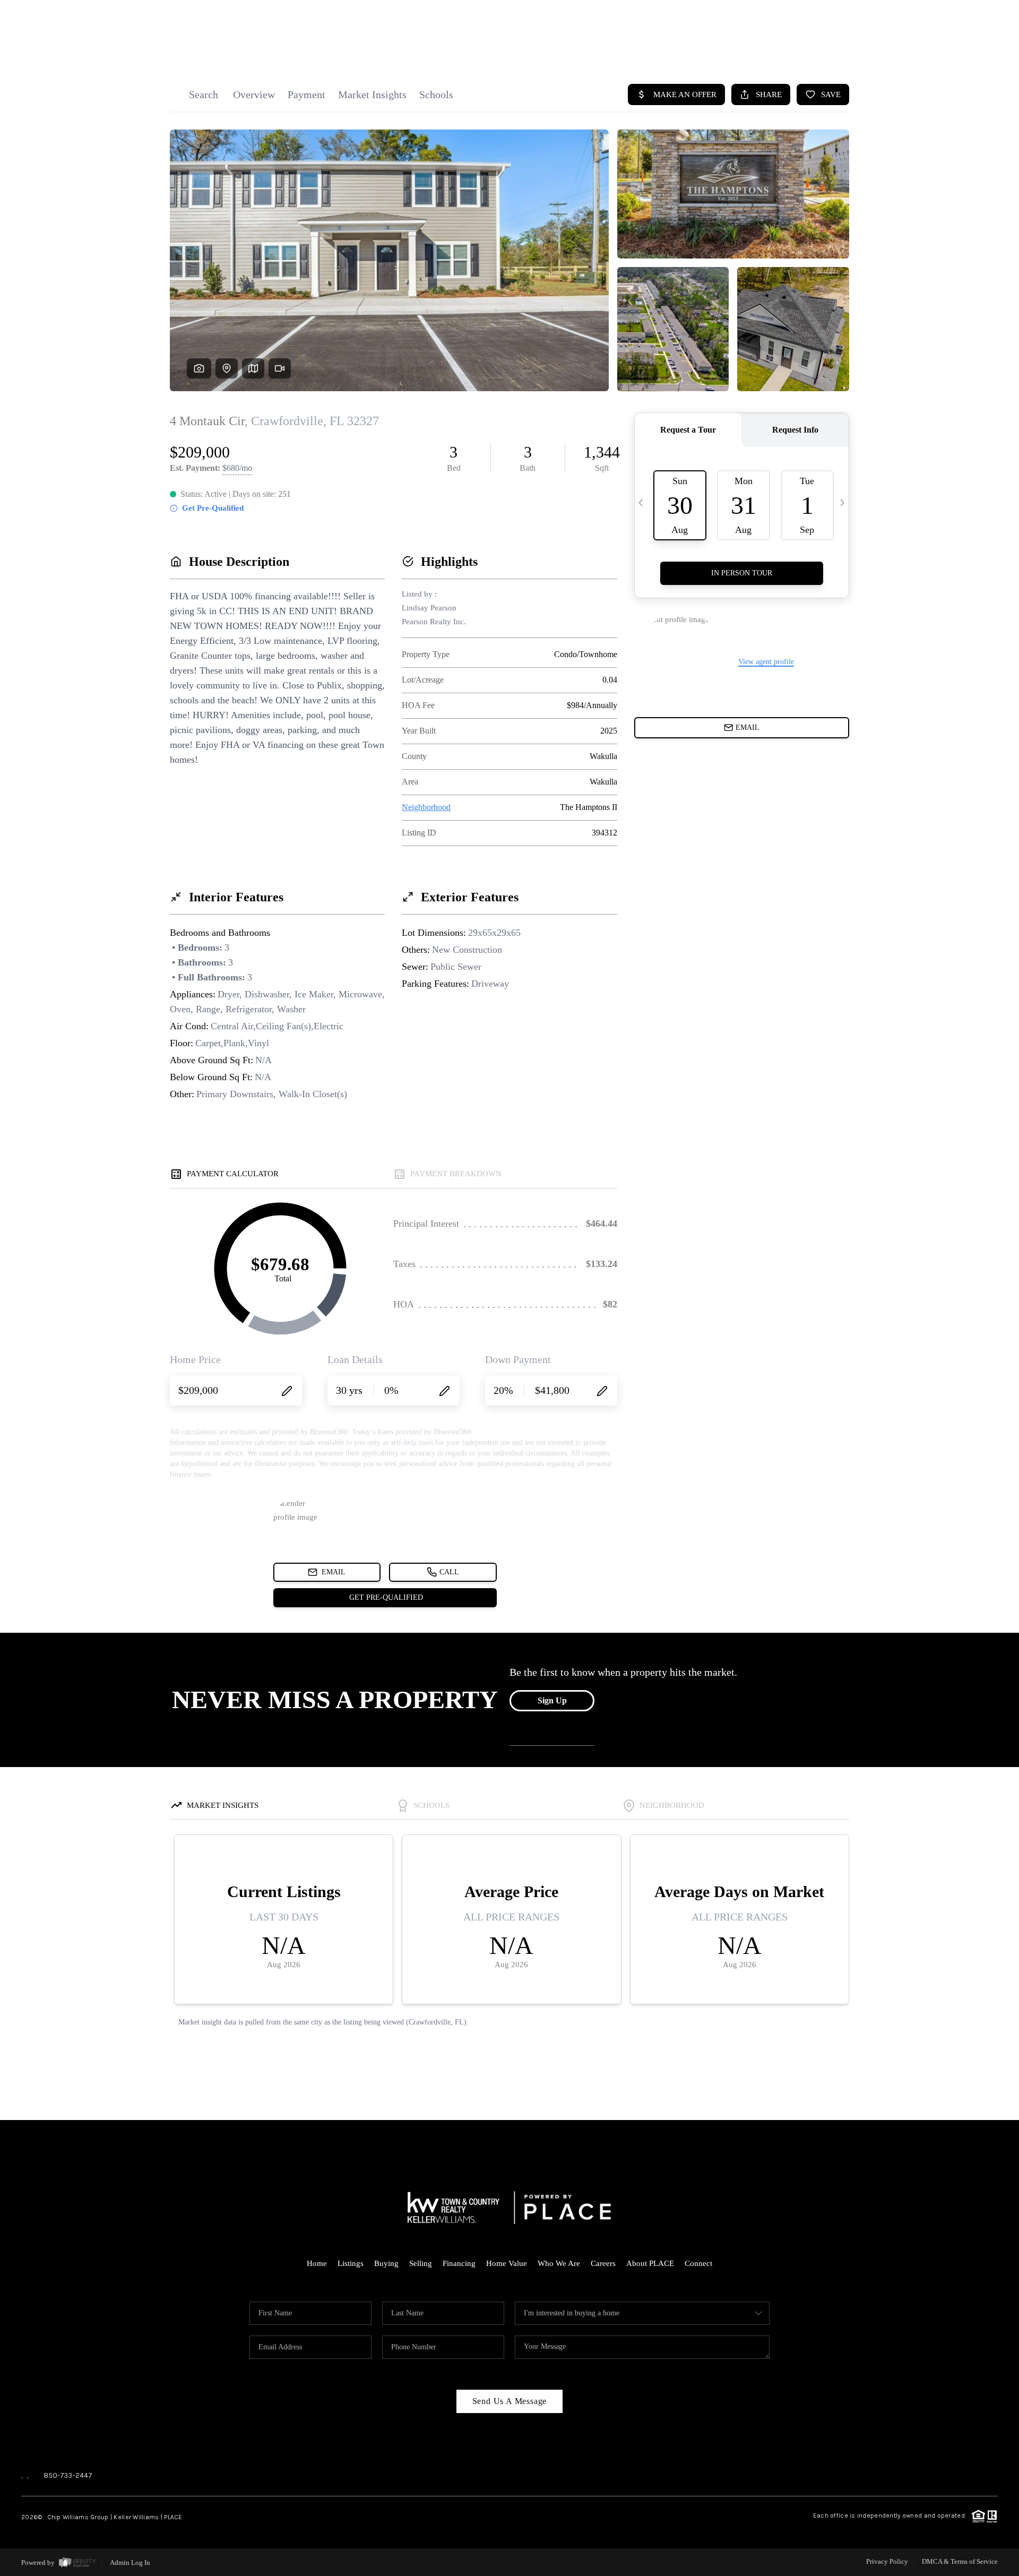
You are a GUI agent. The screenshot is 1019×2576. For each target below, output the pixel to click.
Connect (698, 2263)
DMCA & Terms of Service (960, 2561)
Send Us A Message (510, 2401)
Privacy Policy (887, 2561)
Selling (421, 2263)
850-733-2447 (68, 2475)
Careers (603, 2263)
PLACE (173, 2517)
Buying (386, 2263)
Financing (459, 2263)
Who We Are (559, 2263)
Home (317, 2263)
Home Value (507, 2263)
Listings (351, 2263)
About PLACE (650, 2263)
